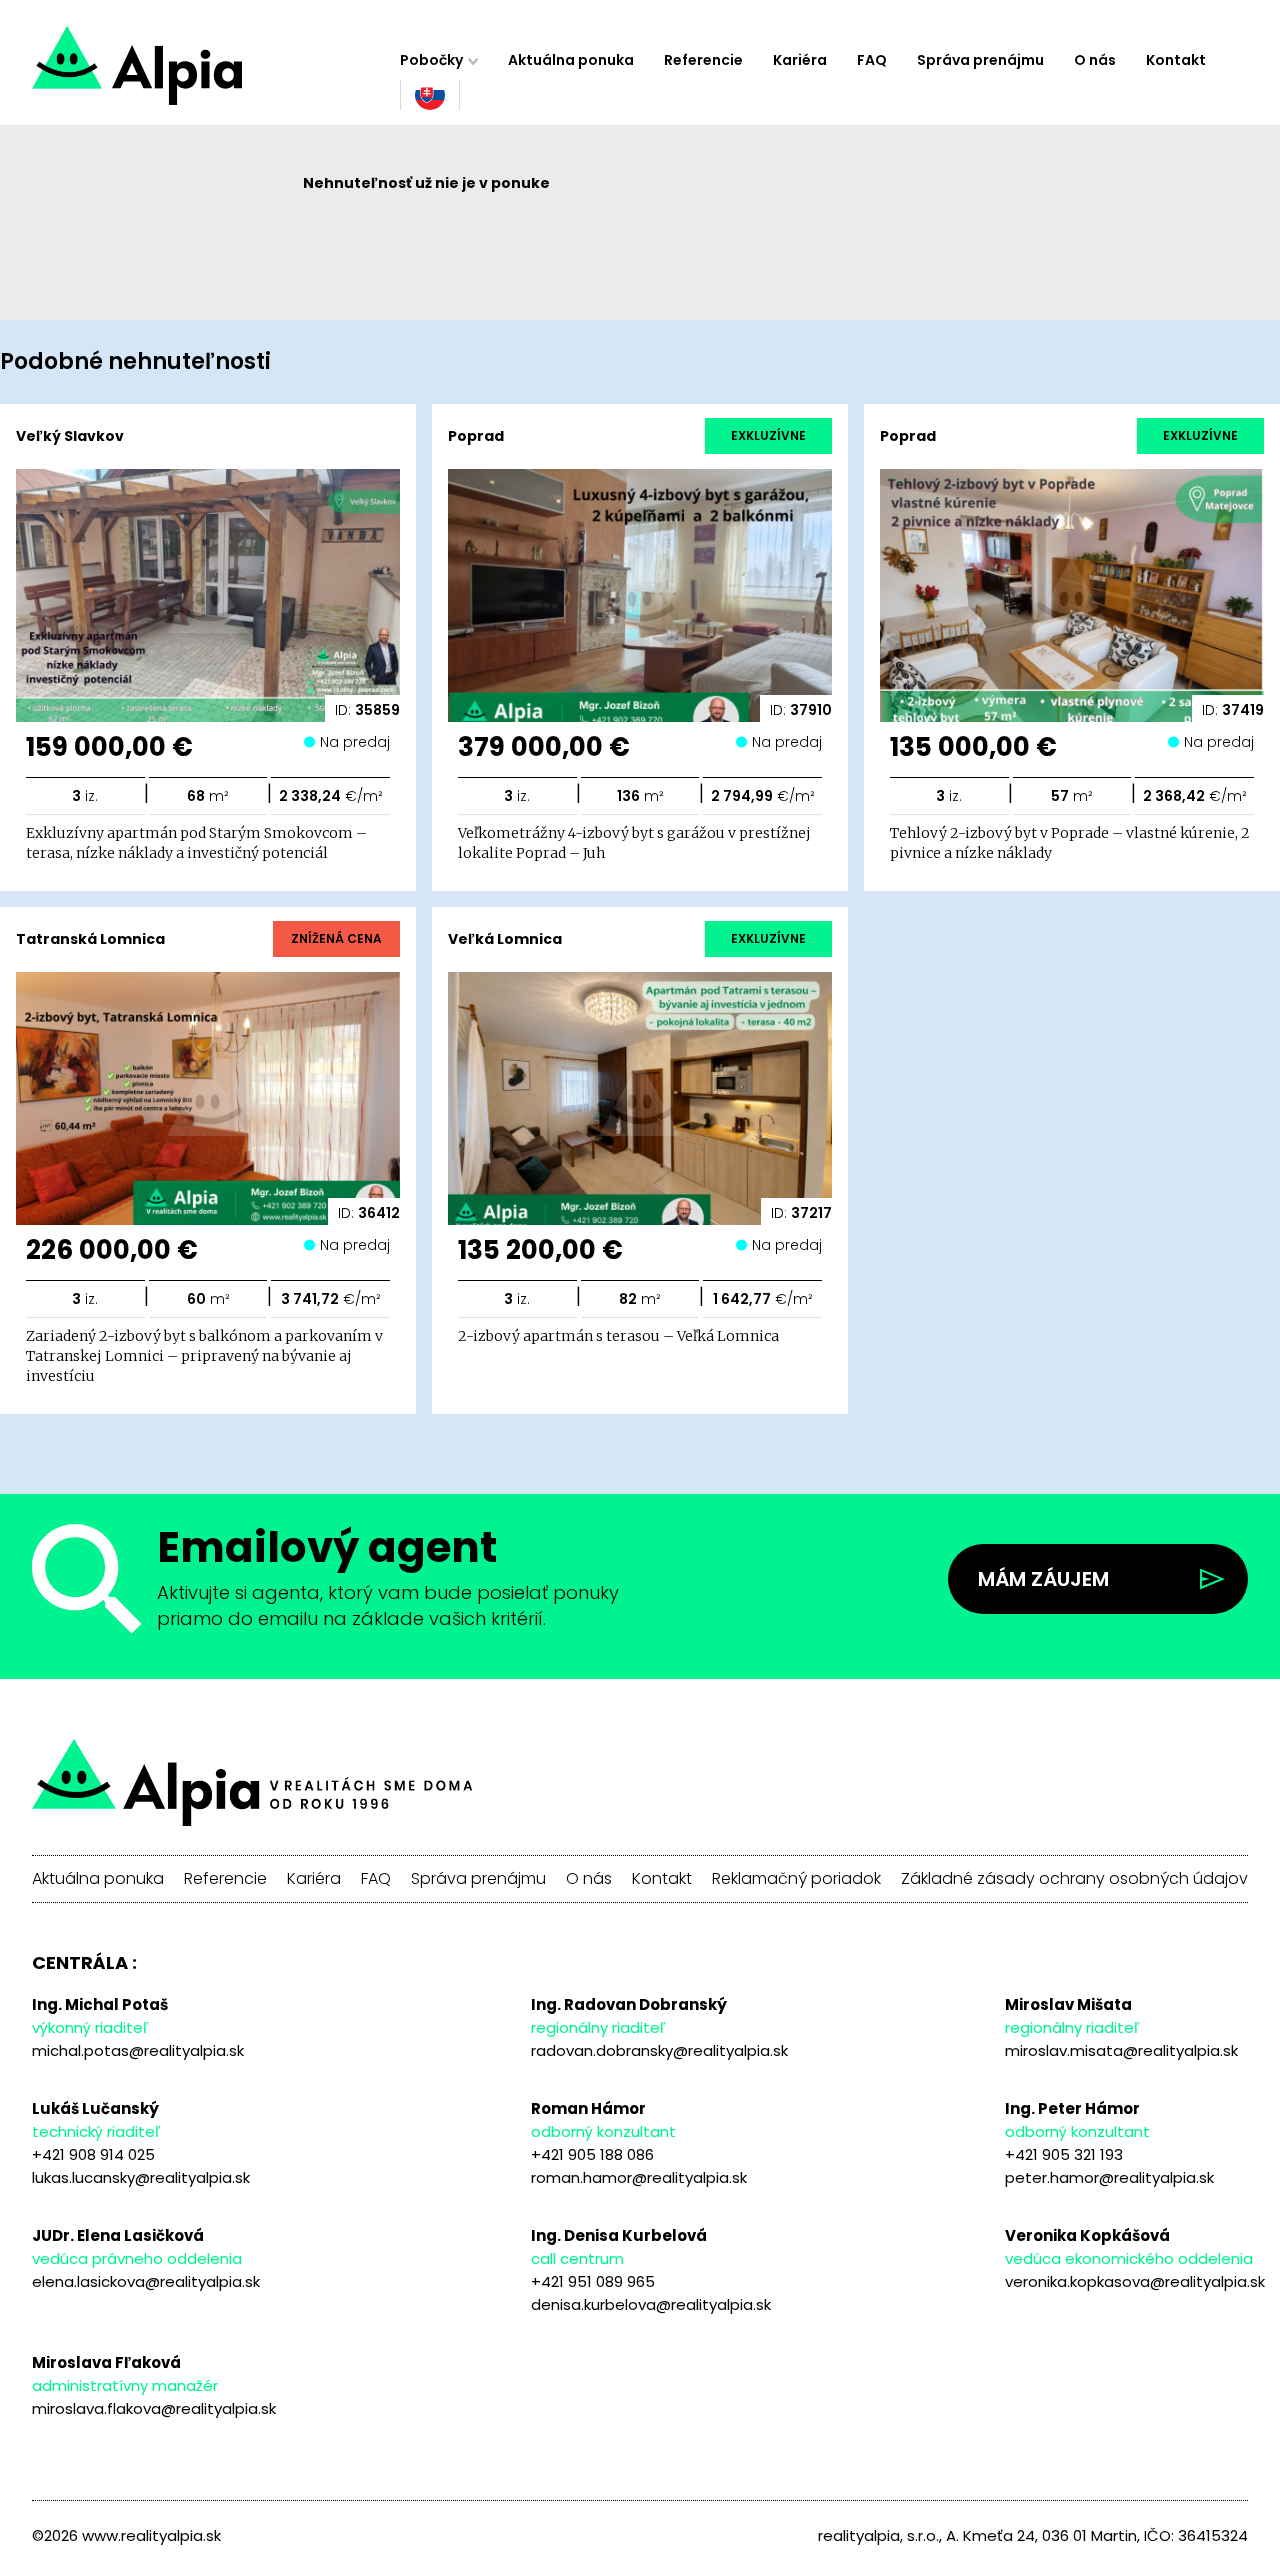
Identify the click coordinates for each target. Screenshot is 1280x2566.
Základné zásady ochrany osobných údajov (1074, 1879)
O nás (1095, 60)
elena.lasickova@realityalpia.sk (146, 2281)
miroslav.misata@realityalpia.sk (1121, 2050)
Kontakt (1176, 60)
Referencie (703, 60)
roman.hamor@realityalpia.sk (639, 2177)
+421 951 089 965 (593, 2281)
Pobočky (431, 60)
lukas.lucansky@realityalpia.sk (141, 2177)
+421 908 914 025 (93, 2154)
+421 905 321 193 (1064, 2154)
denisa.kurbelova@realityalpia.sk (651, 2304)
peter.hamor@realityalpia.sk (1109, 2177)
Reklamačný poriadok (796, 1879)
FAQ (872, 60)
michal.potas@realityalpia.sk (138, 2050)
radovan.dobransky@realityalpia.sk (659, 2050)
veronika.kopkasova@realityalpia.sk (1135, 2281)
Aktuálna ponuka (571, 60)
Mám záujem (1043, 1579)
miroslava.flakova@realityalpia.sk (154, 2408)
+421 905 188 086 (592, 2154)
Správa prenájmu (980, 60)
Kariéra (800, 60)
